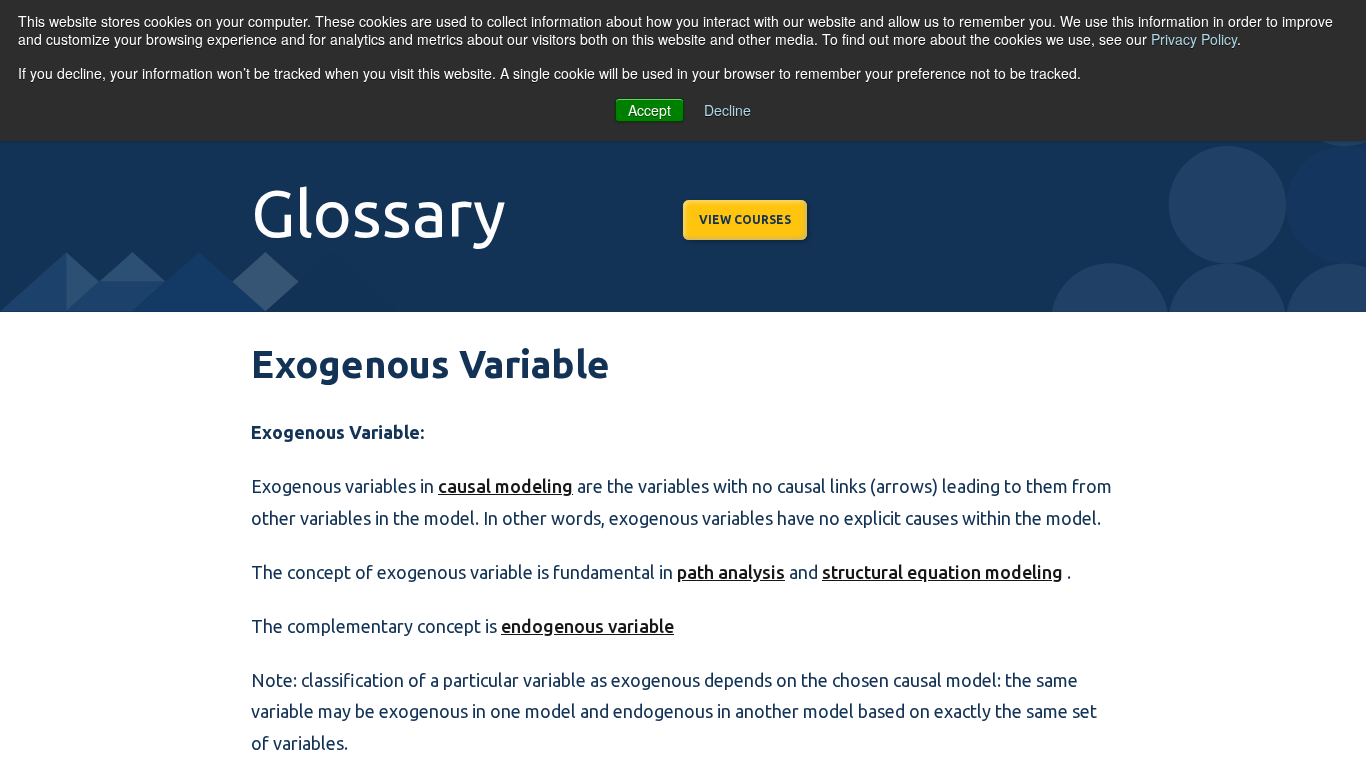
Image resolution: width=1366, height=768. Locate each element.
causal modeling (505, 486)
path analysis (731, 572)
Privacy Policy (1194, 39)
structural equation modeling (942, 572)
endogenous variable (587, 626)
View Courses (745, 219)
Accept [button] (649, 110)
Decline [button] (727, 110)
